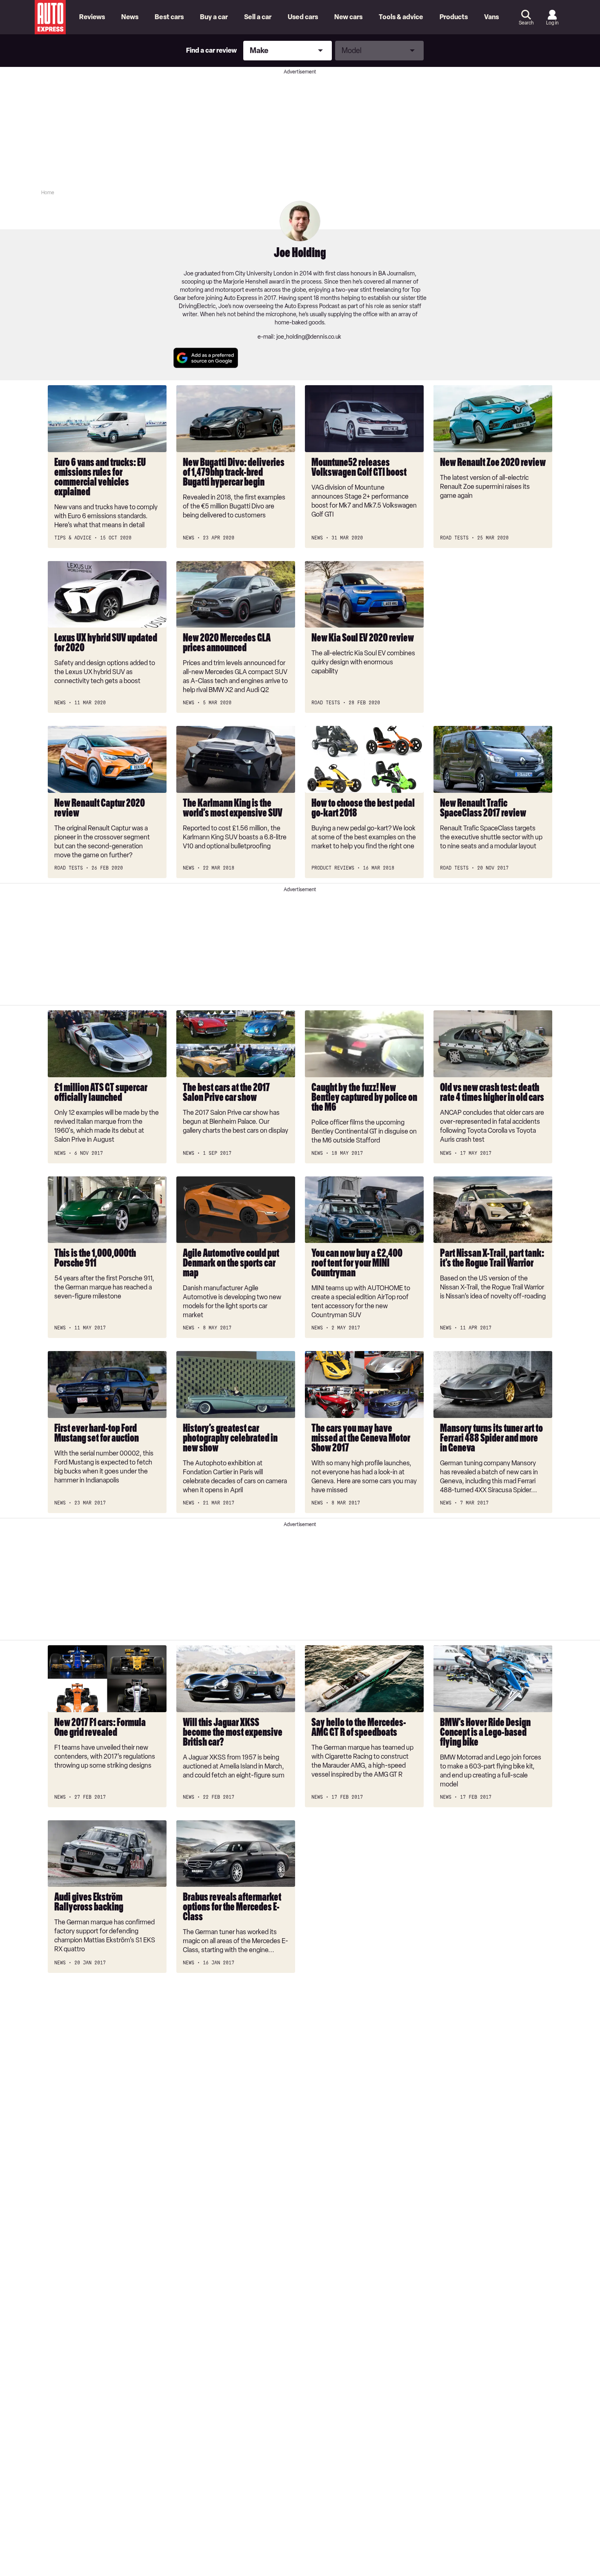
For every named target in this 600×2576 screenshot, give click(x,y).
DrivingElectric (197, 306)
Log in (552, 23)
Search (526, 23)
